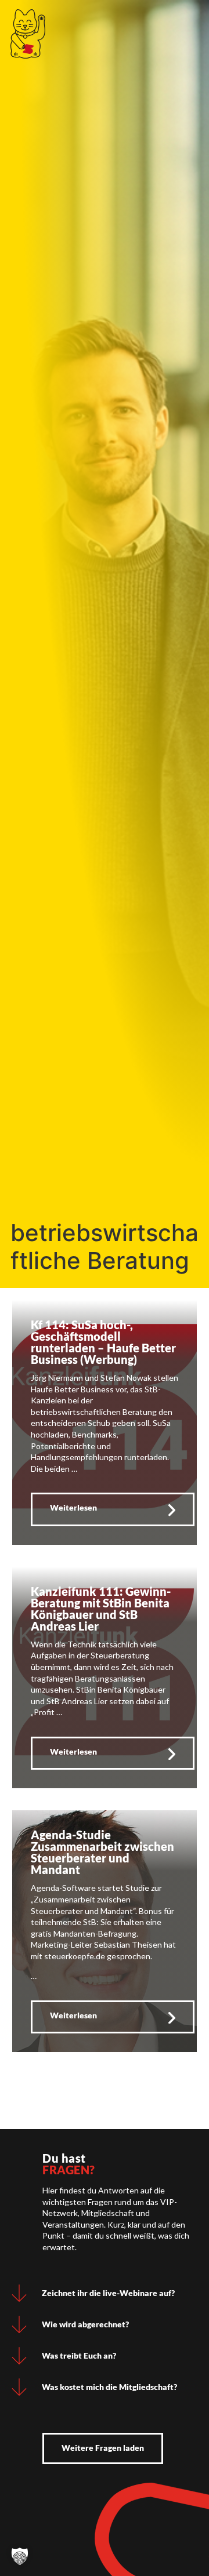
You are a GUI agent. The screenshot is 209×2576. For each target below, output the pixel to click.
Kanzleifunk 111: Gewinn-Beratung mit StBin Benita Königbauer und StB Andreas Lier (101, 1609)
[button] (20, 2556)
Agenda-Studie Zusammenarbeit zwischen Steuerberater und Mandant (102, 1852)
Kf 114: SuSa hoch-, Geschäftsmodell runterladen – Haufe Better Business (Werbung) (103, 1342)
